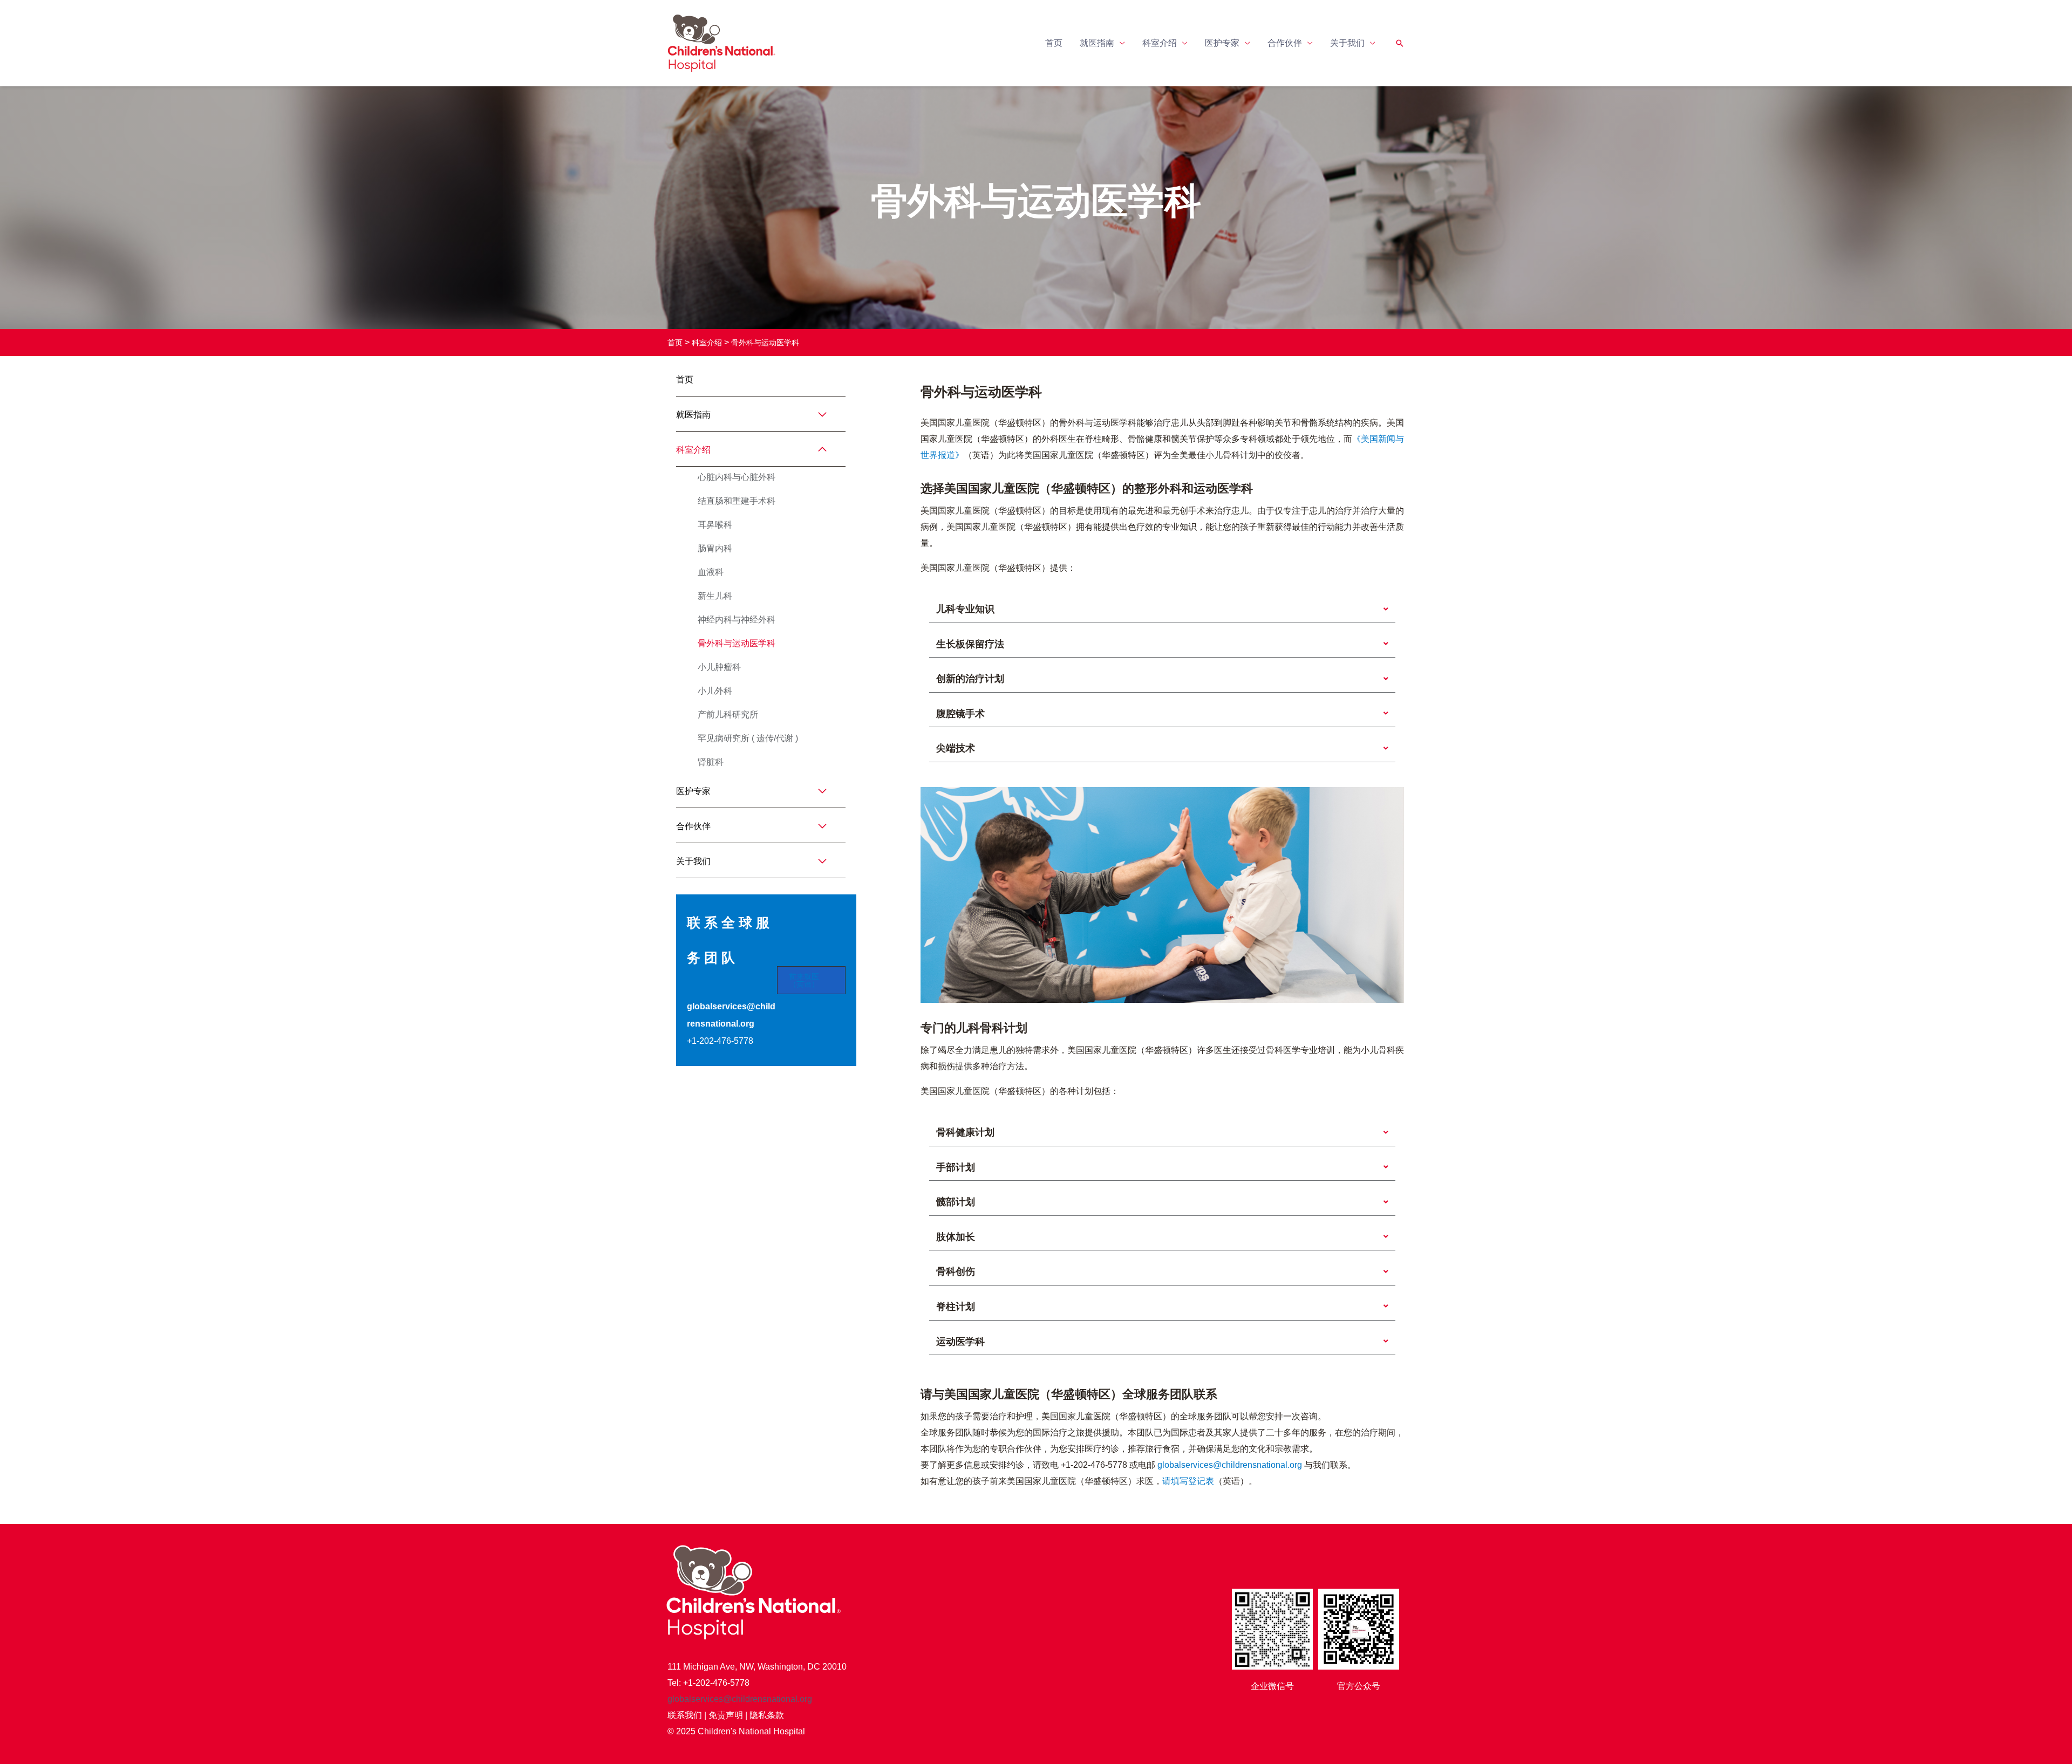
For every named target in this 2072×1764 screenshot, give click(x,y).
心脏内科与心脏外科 (737, 477)
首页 (1054, 43)
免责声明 (726, 1715)
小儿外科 (715, 691)
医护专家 (1222, 43)
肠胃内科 (715, 548)
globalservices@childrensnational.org (1231, 1465)
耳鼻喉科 (715, 525)
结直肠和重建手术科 (737, 501)
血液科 (711, 572)
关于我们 (1347, 43)
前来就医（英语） (804, 980)
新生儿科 (715, 596)
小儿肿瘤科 (719, 667)
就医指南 (1097, 43)
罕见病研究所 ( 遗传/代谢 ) (748, 738)
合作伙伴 (1285, 43)
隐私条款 (767, 1715)
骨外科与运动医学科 (765, 343)
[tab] (1162, 610)
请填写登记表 (1188, 1481)
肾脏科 (711, 762)
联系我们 (685, 1715)
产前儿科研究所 (728, 715)
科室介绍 (1160, 43)
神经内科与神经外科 (737, 620)
